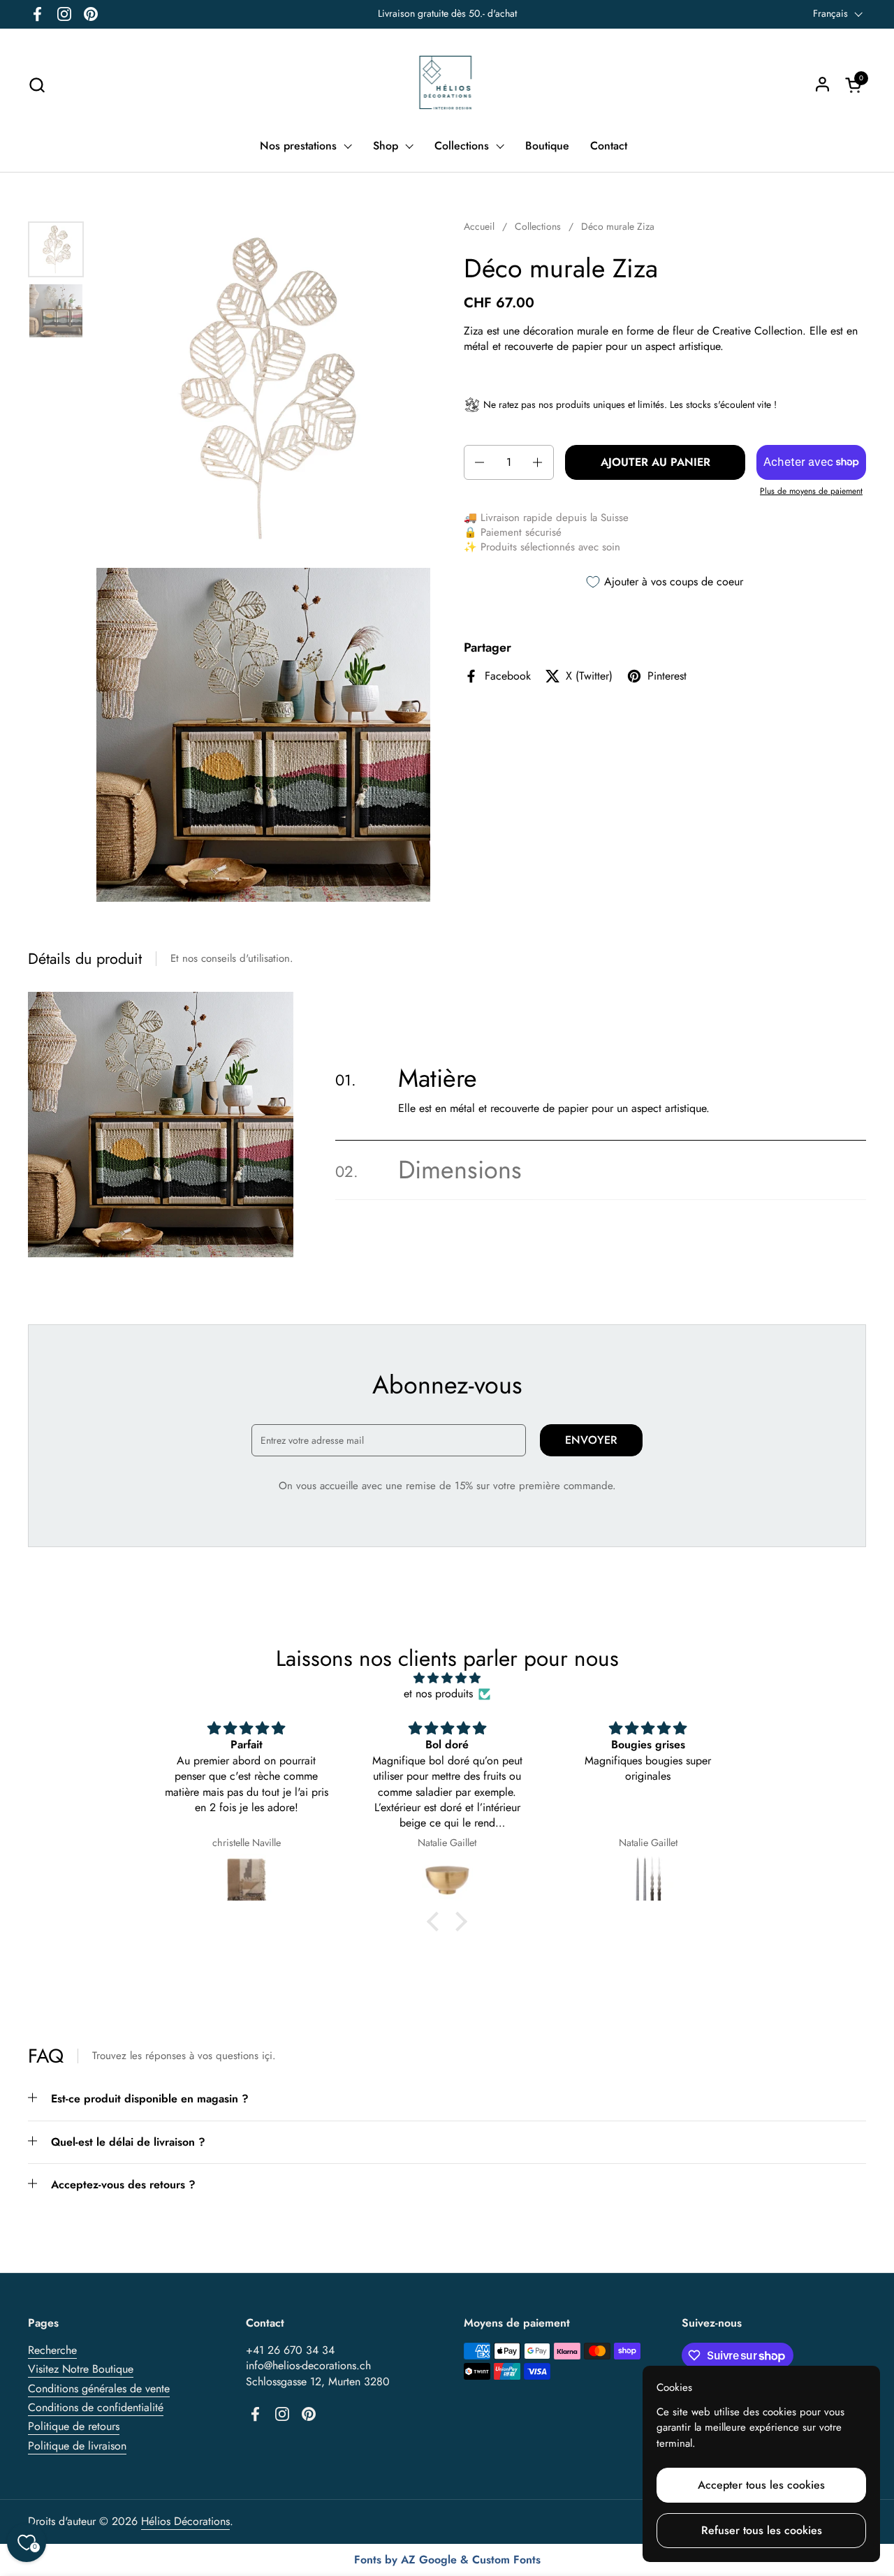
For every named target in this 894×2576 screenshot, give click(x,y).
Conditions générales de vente (99, 2388)
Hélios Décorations (185, 2521)
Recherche (52, 2350)
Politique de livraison (77, 2446)
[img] (447, 1678)
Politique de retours (74, 2426)
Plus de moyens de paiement (811, 491)
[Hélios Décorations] (447, 85)
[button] (37, 85)
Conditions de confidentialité (96, 2407)
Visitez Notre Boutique (81, 2369)
